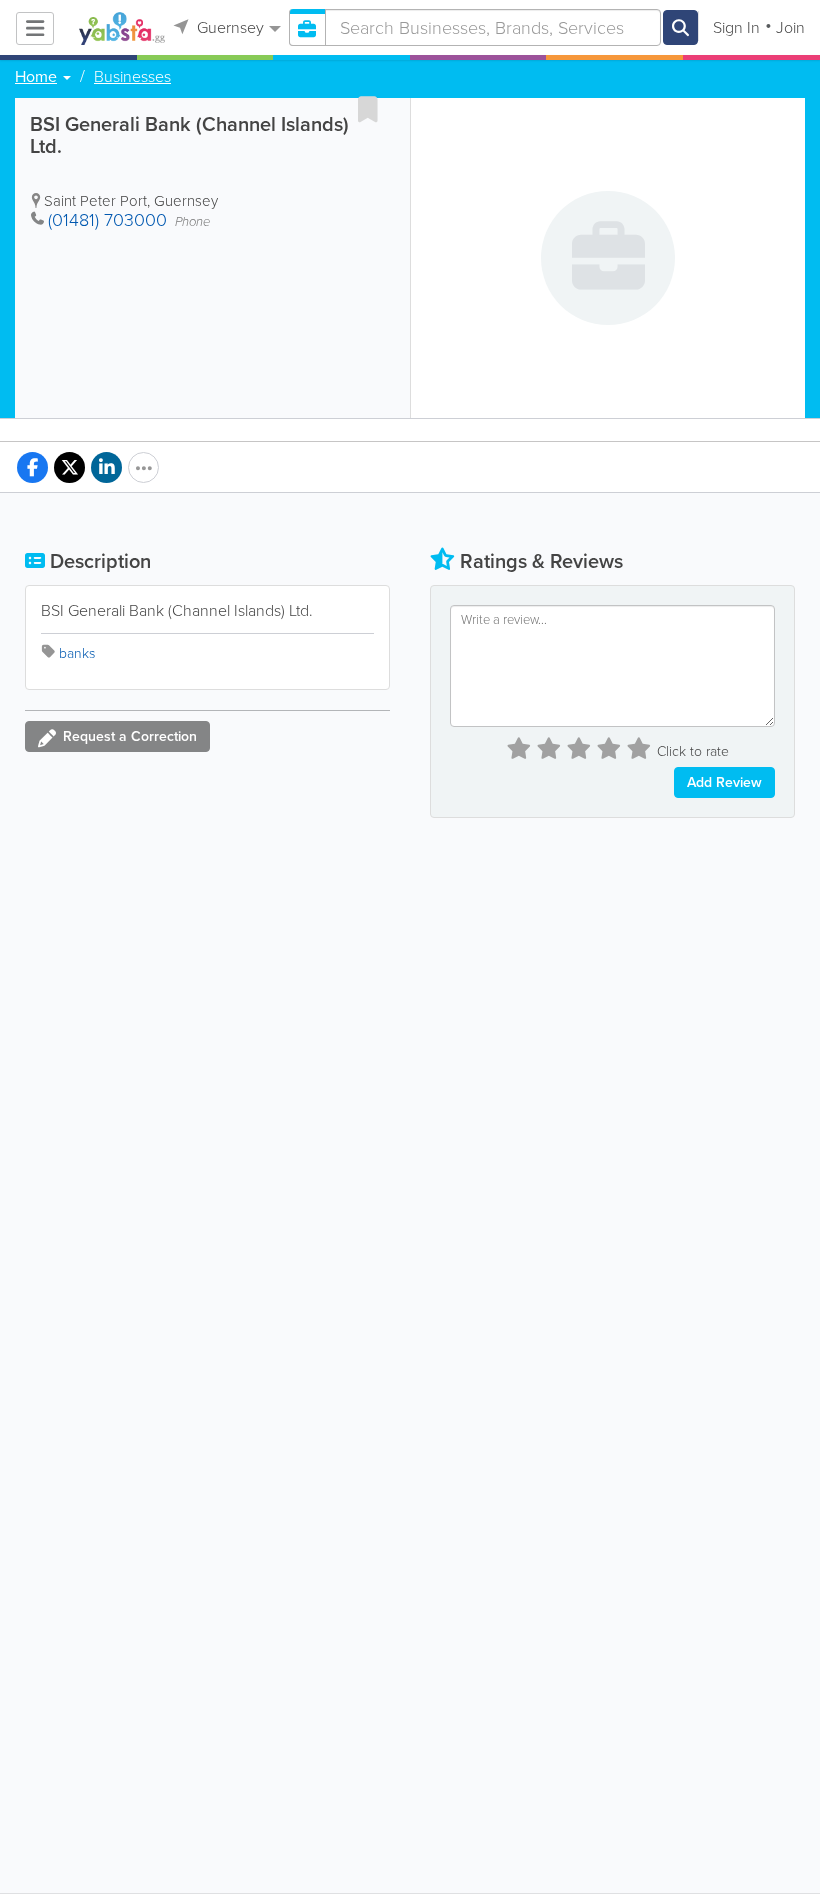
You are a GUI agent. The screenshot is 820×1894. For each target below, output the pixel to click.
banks (77, 653)
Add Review (724, 782)
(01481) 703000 (107, 220)
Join (790, 27)
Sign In (736, 27)
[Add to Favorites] (368, 109)
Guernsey (228, 27)
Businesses (132, 77)
